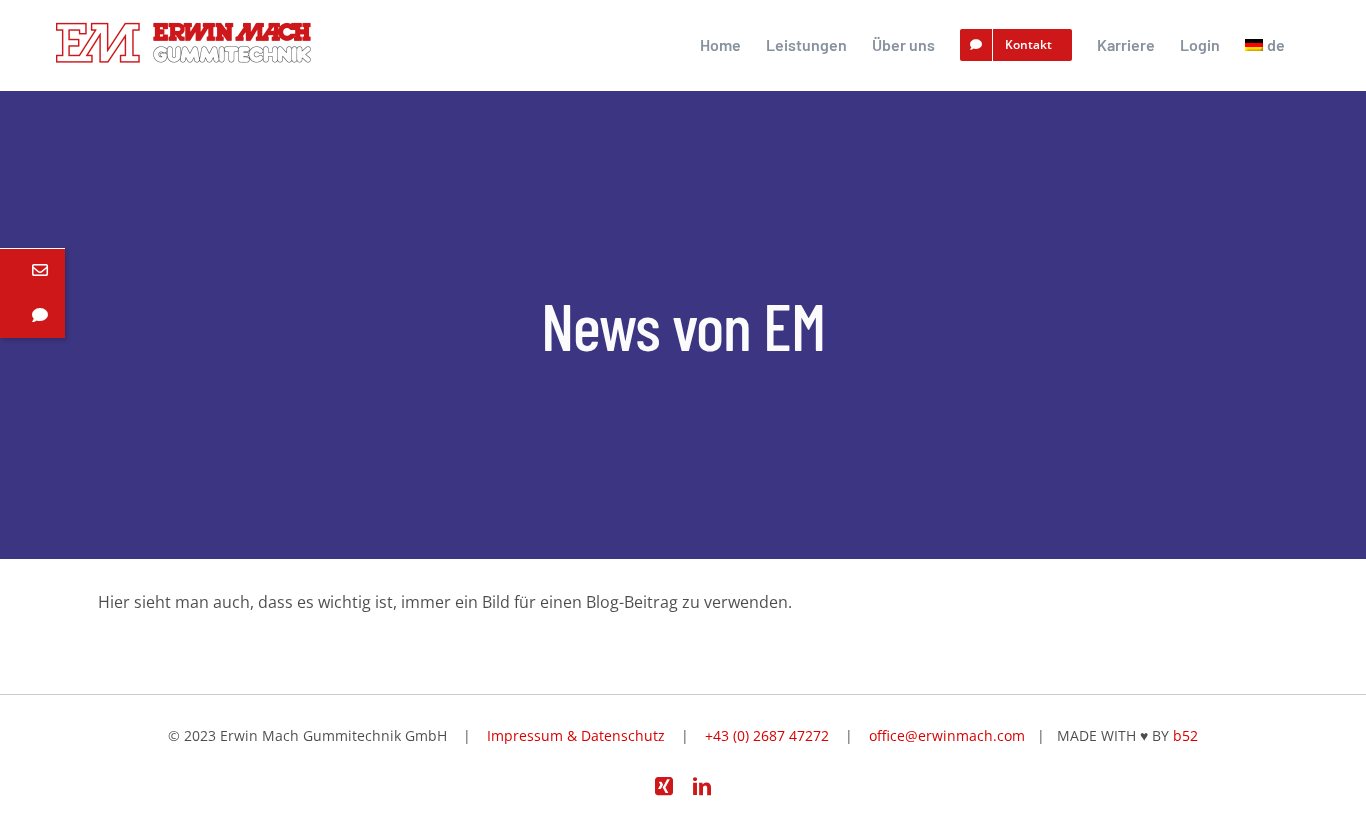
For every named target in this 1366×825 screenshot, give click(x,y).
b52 (1185, 735)
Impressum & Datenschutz (576, 735)
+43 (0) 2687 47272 (767, 735)
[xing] (664, 786)
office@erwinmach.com (947, 735)
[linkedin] (702, 786)
